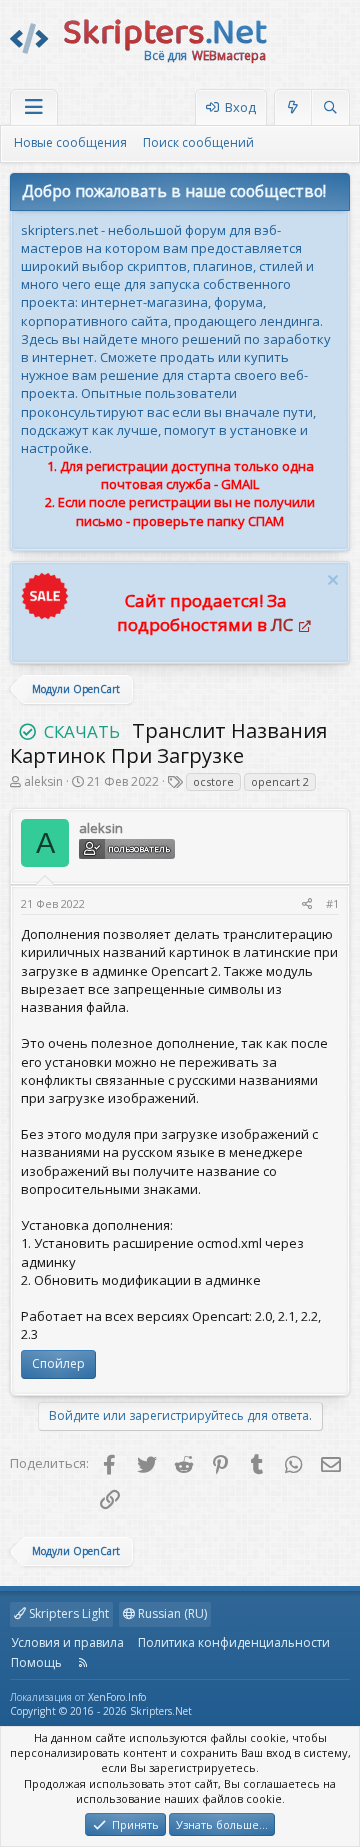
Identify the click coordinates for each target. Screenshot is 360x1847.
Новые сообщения (70, 142)
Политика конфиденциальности (234, 1642)
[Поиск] (330, 107)
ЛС (282, 624)
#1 (332, 903)
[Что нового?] (293, 107)
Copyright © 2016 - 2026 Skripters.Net (101, 1711)
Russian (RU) (171, 1613)
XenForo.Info (117, 1697)
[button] (34, 107)
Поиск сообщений (198, 142)
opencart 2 (280, 781)
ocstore (213, 781)
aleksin (43, 781)
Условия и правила (67, 1642)
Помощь (36, 1662)
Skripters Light (67, 1613)
